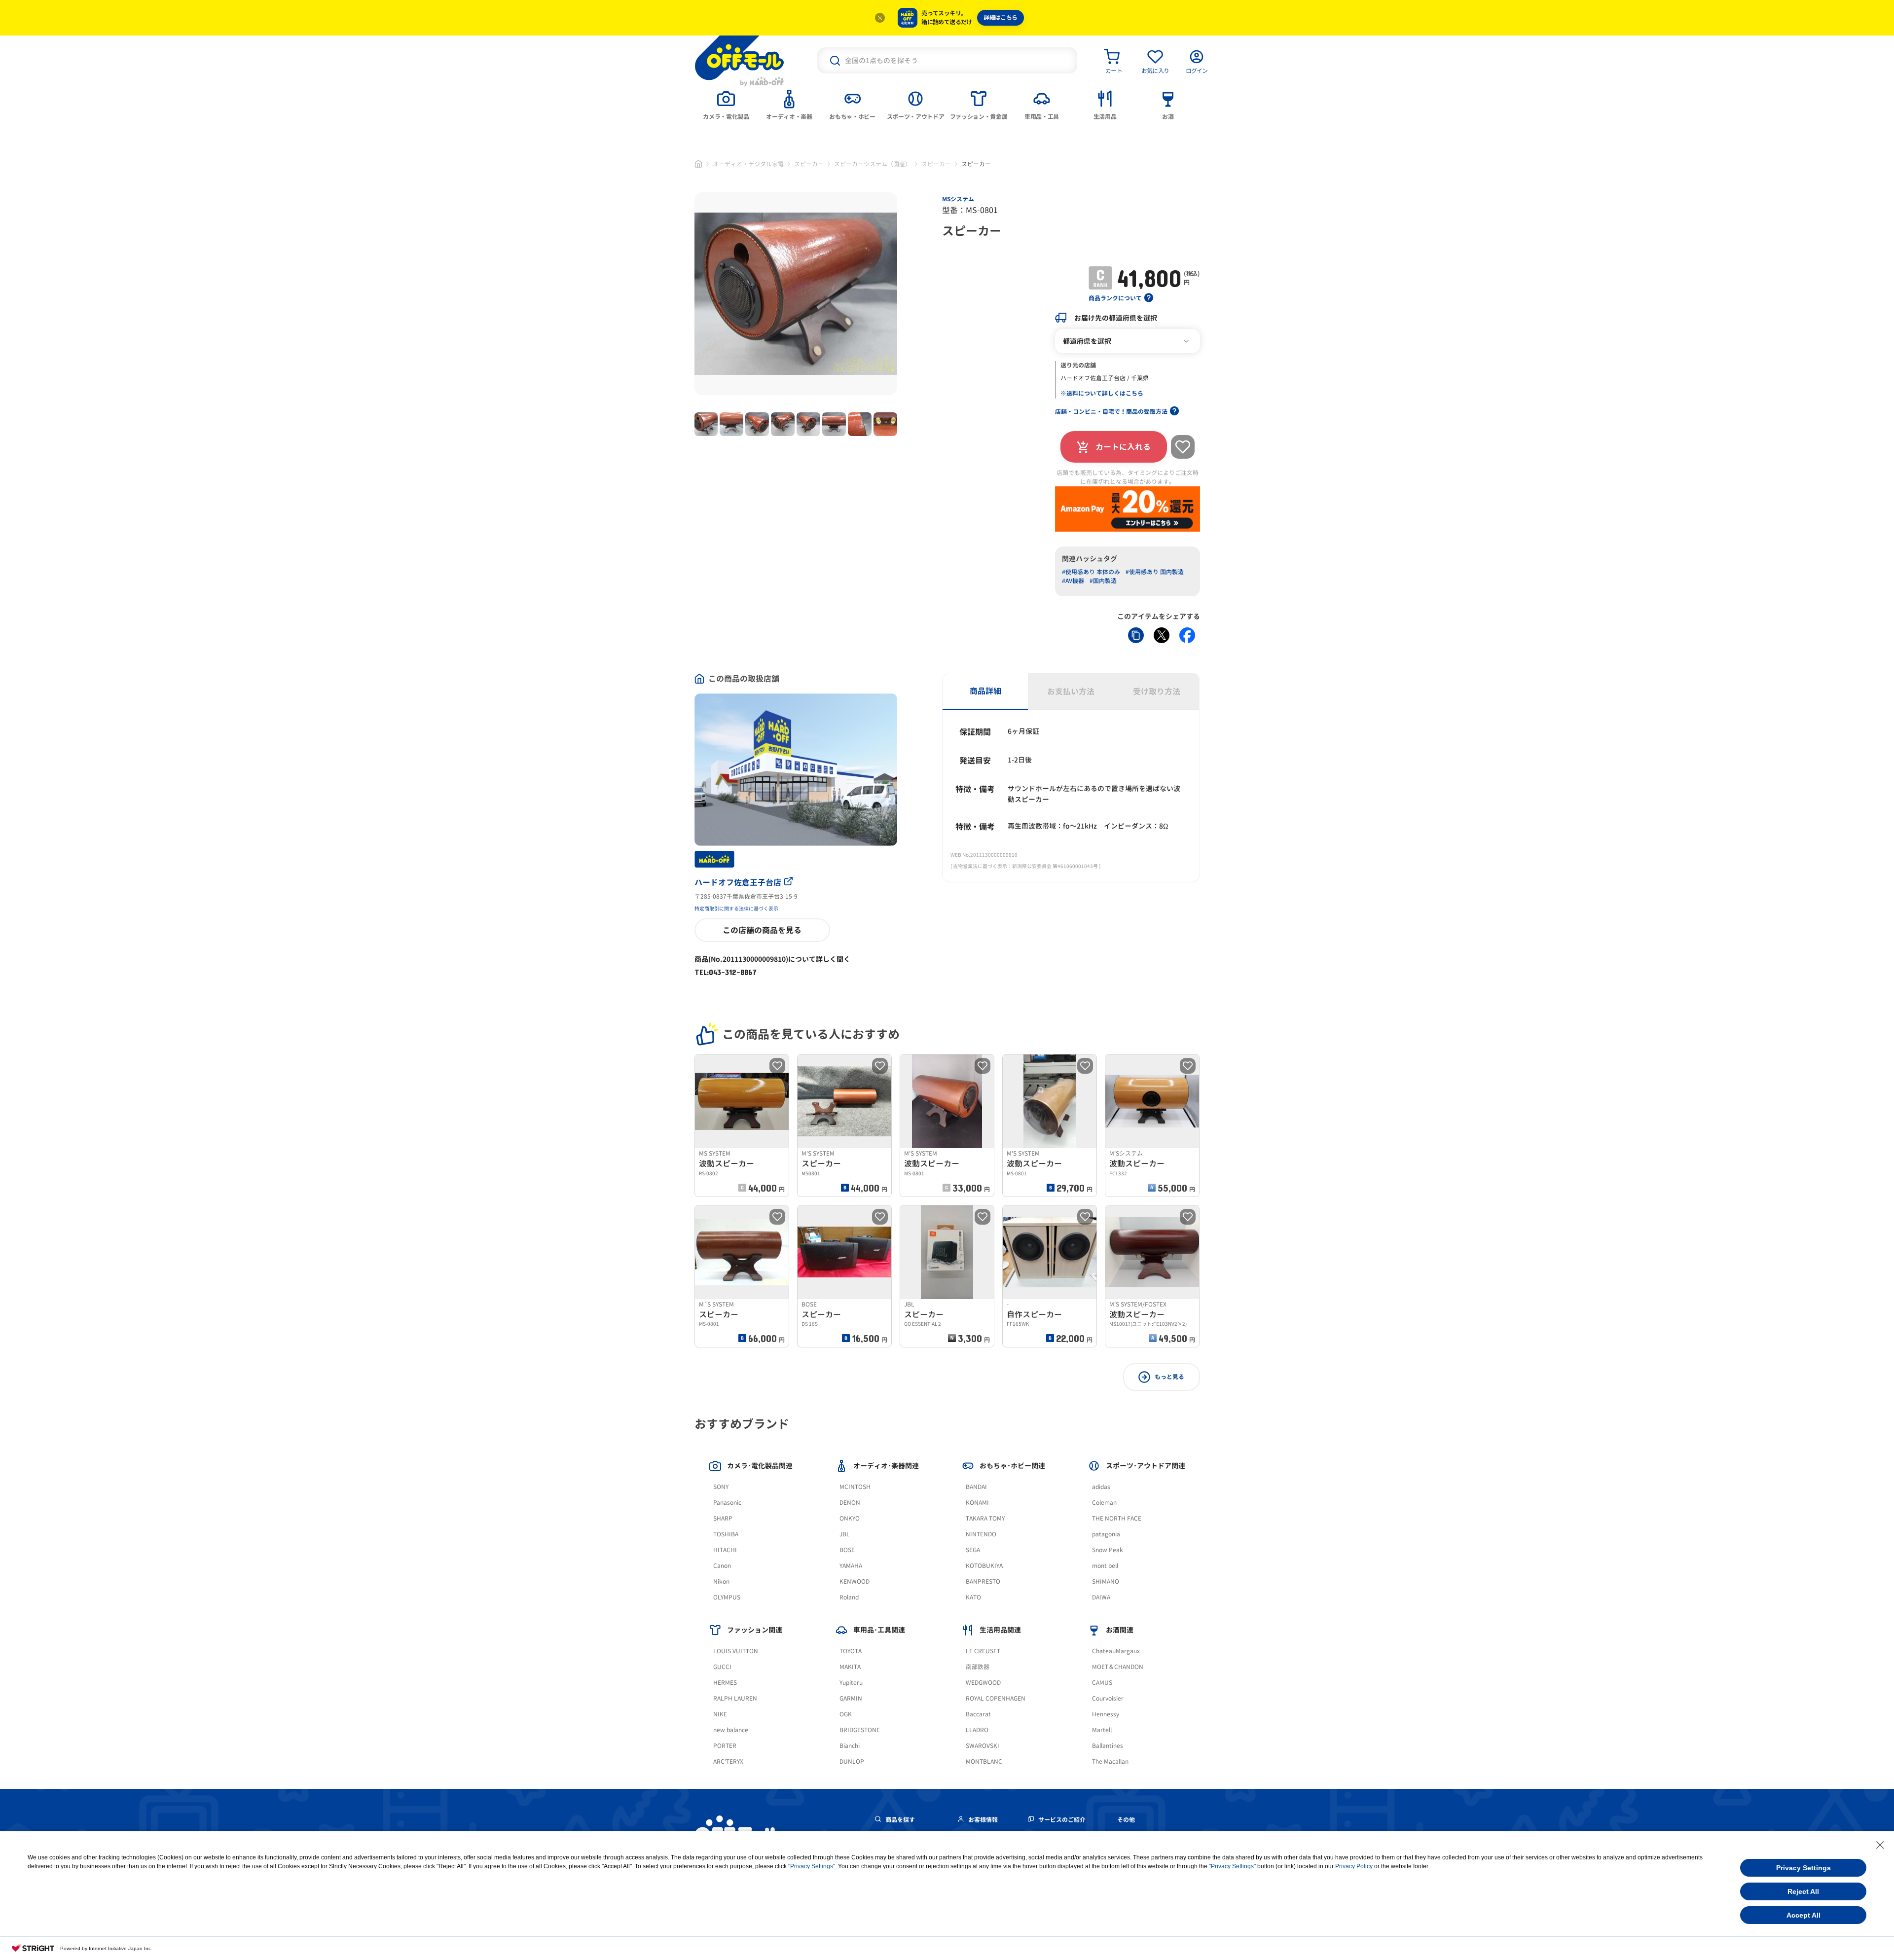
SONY (721, 1487)
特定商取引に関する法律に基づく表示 (736, 908)
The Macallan (1110, 1761)
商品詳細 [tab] (985, 691)
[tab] (726, 104)
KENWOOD (855, 1581)
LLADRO (977, 1730)
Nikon (721, 1581)
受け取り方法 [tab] (1157, 691)
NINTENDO (981, 1534)
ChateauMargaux (1116, 1651)
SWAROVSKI (983, 1746)
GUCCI (722, 1667)
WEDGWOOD (983, 1683)
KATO (973, 1597)
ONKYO (850, 1518)
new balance (731, 1730)
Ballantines (1108, 1746)
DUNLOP (852, 1761)
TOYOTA (851, 1651)
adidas (1101, 1487)
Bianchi (850, 1746)
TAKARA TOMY (985, 1518)
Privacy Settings (1803, 1868)
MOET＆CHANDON (1118, 1667)
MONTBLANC (984, 1761)
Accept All (1803, 1915)
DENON (850, 1503)
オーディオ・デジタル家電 (748, 164)
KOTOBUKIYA (984, 1566)
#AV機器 (1073, 581)
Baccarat (978, 1714)
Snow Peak (1108, 1550)
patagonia (1106, 1534)
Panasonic (727, 1503)
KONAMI (977, 1503)
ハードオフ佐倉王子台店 (738, 882)
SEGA (973, 1550)
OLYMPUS (727, 1597)
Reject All (1803, 1891)
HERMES (725, 1683)
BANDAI (976, 1487)
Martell (1102, 1730)
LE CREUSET (983, 1651)
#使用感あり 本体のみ (1091, 572)
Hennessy (1106, 1714)
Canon (722, 1566)
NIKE (720, 1714)
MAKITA (850, 1667)
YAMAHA (851, 1566)
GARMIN (851, 1698)
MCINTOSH (855, 1487)
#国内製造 (1103, 581)
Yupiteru (851, 1683)
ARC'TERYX (728, 1761)
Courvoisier (1108, 1698)
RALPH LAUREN (735, 1698)
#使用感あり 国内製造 (1155, 572)
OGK (846, 1714)
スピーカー (809, 164)
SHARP (723, 1518)
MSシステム (958, 199)
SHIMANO (1106, 1581)
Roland (849, 1597)
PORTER (725, 1746)
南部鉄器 (978, 1667)
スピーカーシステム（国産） (873, 164)
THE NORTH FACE (1117, 1518)
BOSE (847, 1550)
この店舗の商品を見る (762, 930)
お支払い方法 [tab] (1071, 691)
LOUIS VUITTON (736, 1651)
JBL (845, 1534)
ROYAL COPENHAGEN (996, 1698)
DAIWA (1101, 1597)
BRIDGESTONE (860, 1730)
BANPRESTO (983, 1581)
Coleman (1104, 1503)
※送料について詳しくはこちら (1102, 393)
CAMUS (1102, 1683)
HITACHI (725, 1550)
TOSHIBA (726, 1534)
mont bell (1105, 1566)
